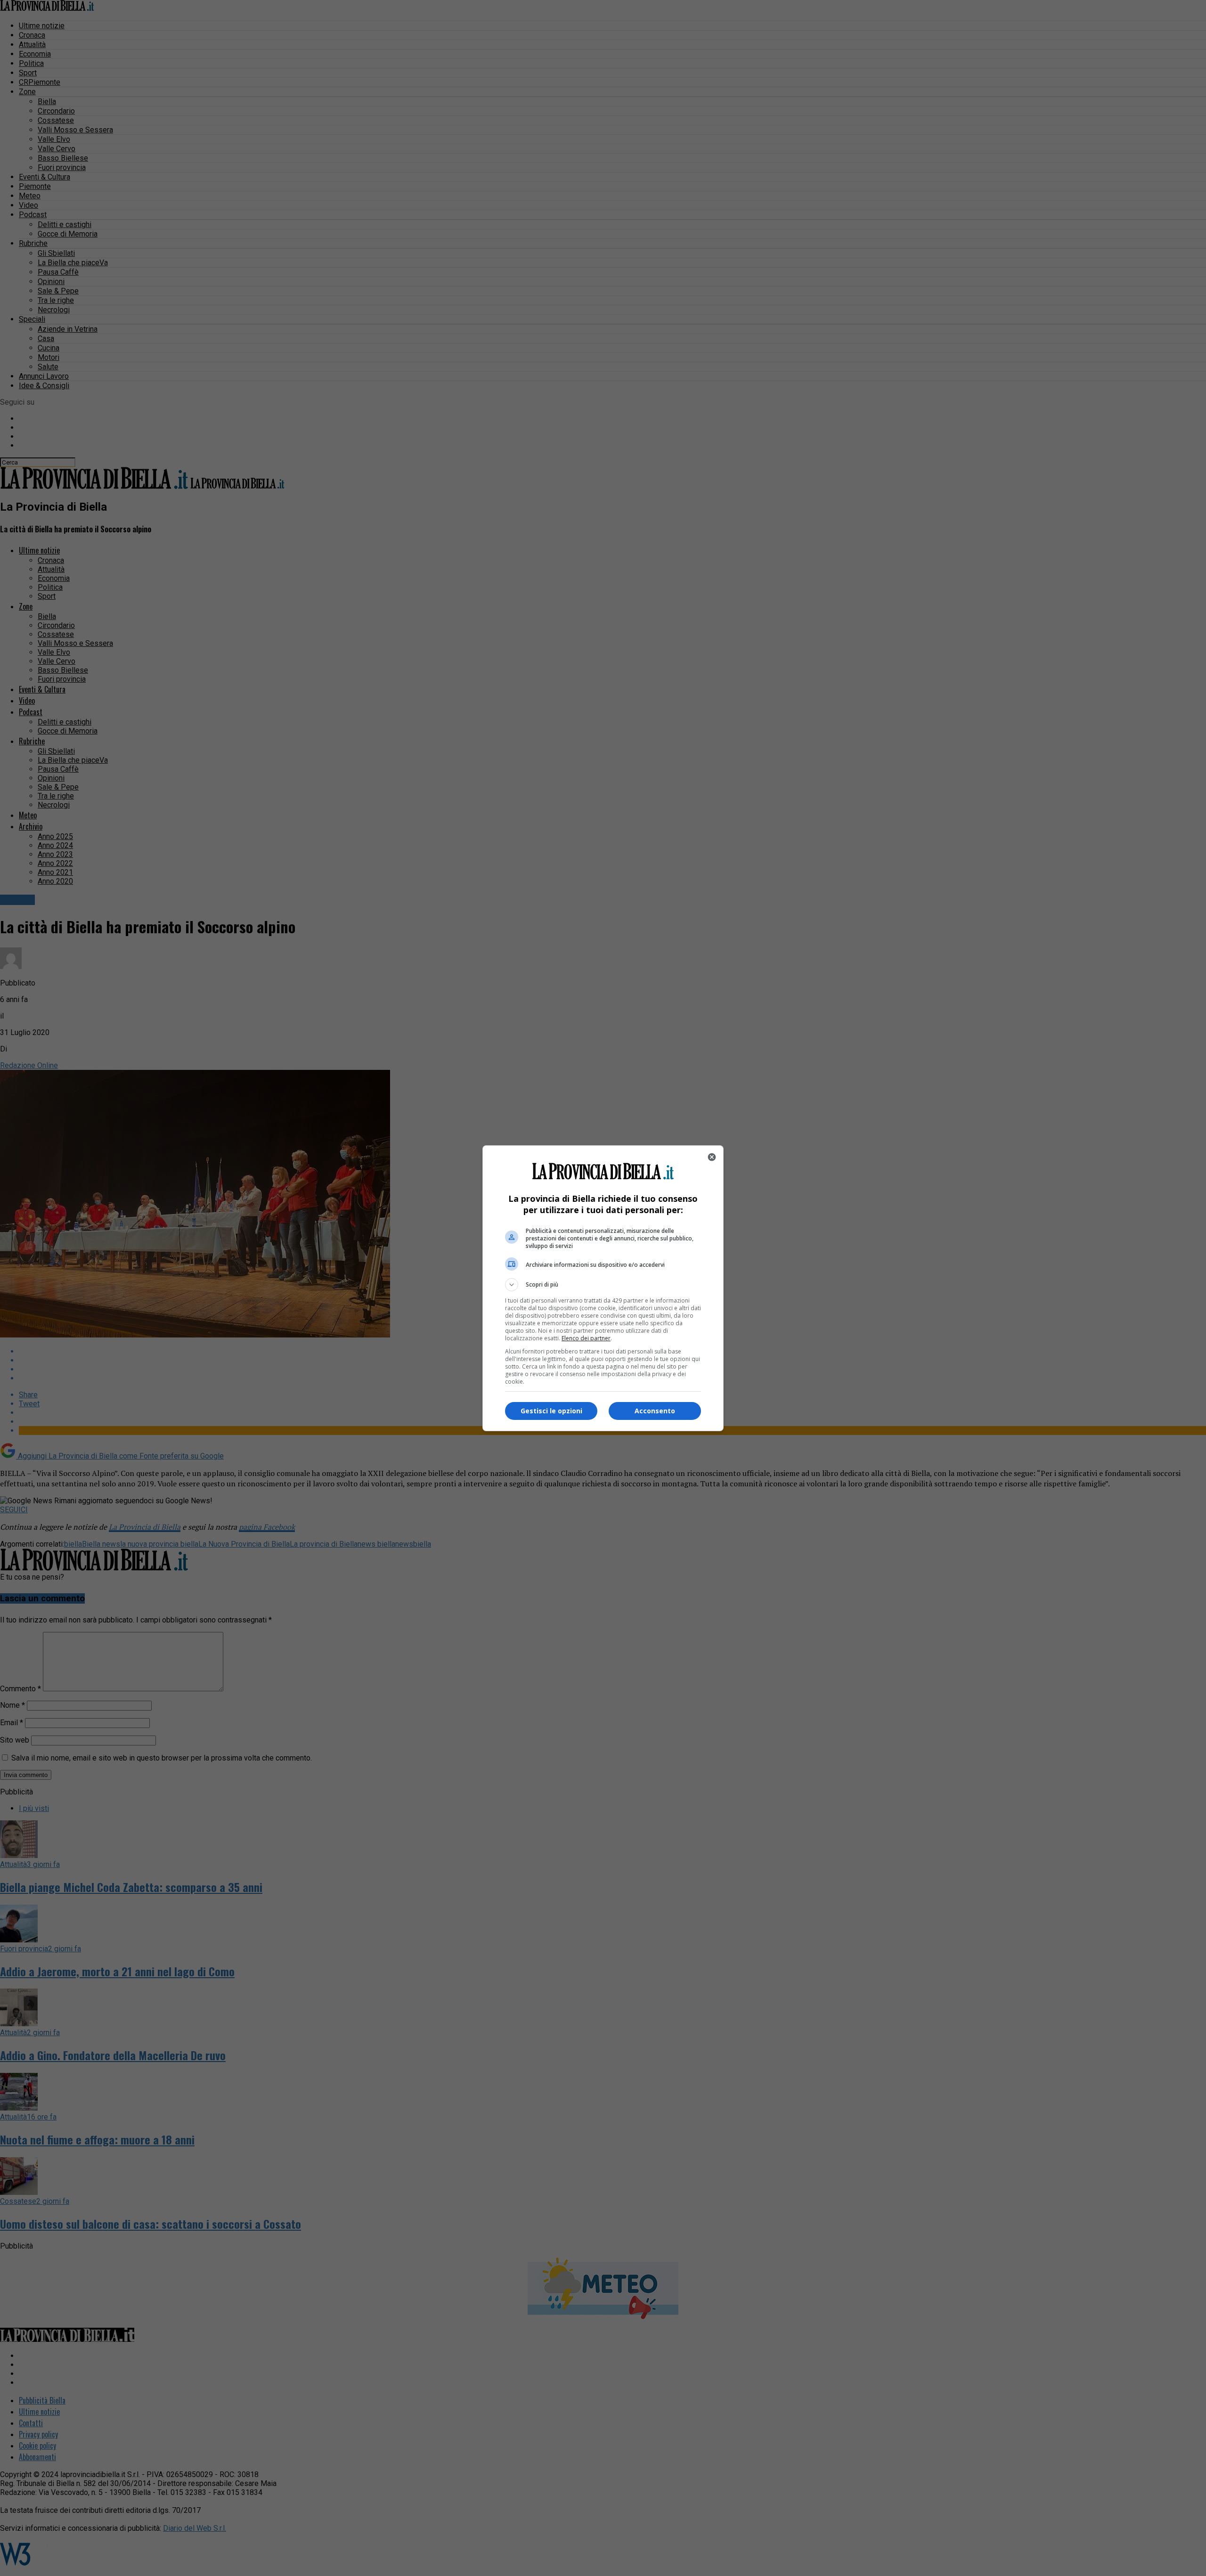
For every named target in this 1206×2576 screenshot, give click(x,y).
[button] (603, 1285)
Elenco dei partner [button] (586, 1338)
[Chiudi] (712, 1157)
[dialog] (603, 1288)
